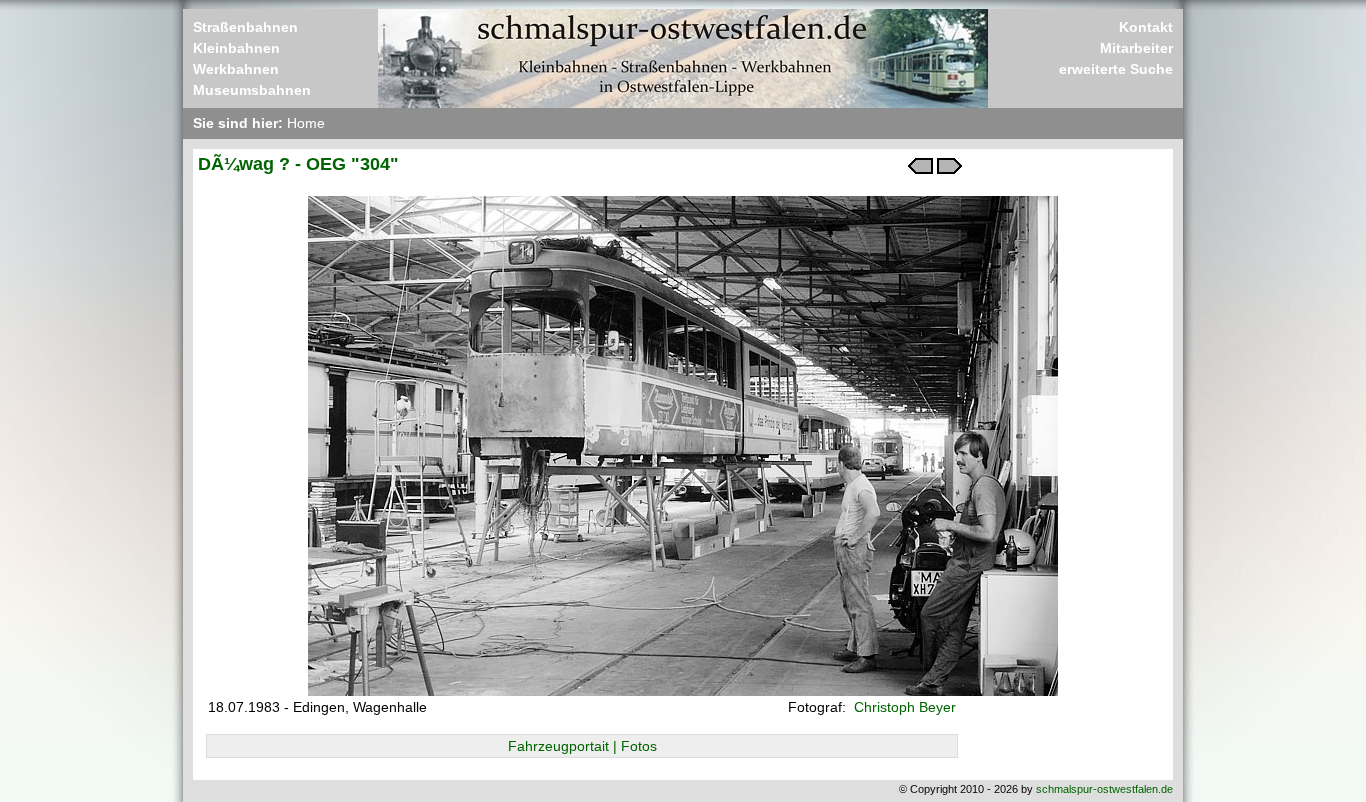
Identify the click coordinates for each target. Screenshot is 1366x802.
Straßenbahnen (245, 27)
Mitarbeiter (1136, 48)
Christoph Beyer (903, 707)
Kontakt (1146, 27)
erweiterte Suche (1116, 69)
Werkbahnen (236, 69)
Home (306, 123)
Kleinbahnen (236, 48)
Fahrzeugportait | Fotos (582, 746)
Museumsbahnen (252, 90)
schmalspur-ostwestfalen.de (1104, 789)
